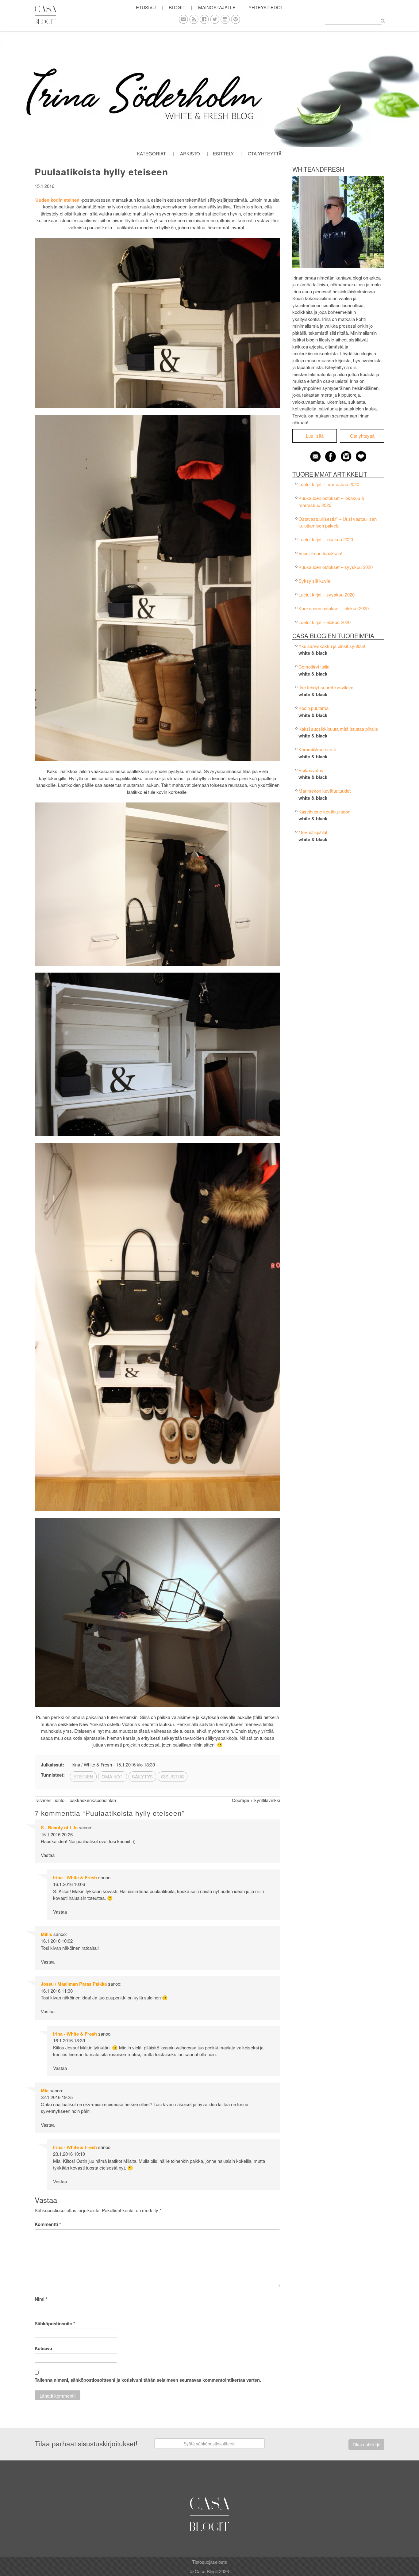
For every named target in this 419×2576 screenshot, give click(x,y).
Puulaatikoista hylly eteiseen (101, 171)
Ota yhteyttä (265, 153)
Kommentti (48, 2224)
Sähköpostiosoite (55, 2323)
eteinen (83, 1776)
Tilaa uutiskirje (366, 2445)
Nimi (41, 2299)
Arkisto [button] (190, 153)
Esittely (223, 153)
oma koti (113, 1776)
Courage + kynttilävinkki (256, 1800)
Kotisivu (43, 2348)
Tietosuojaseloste (209, 2562)
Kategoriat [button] (151, 153)
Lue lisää (315, 436)
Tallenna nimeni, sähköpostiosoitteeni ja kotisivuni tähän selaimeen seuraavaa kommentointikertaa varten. (148, 2380)
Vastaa (48, 1855)
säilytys (142, 1776)
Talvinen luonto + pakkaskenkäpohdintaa (75, 1800)
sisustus (173, 1776)
